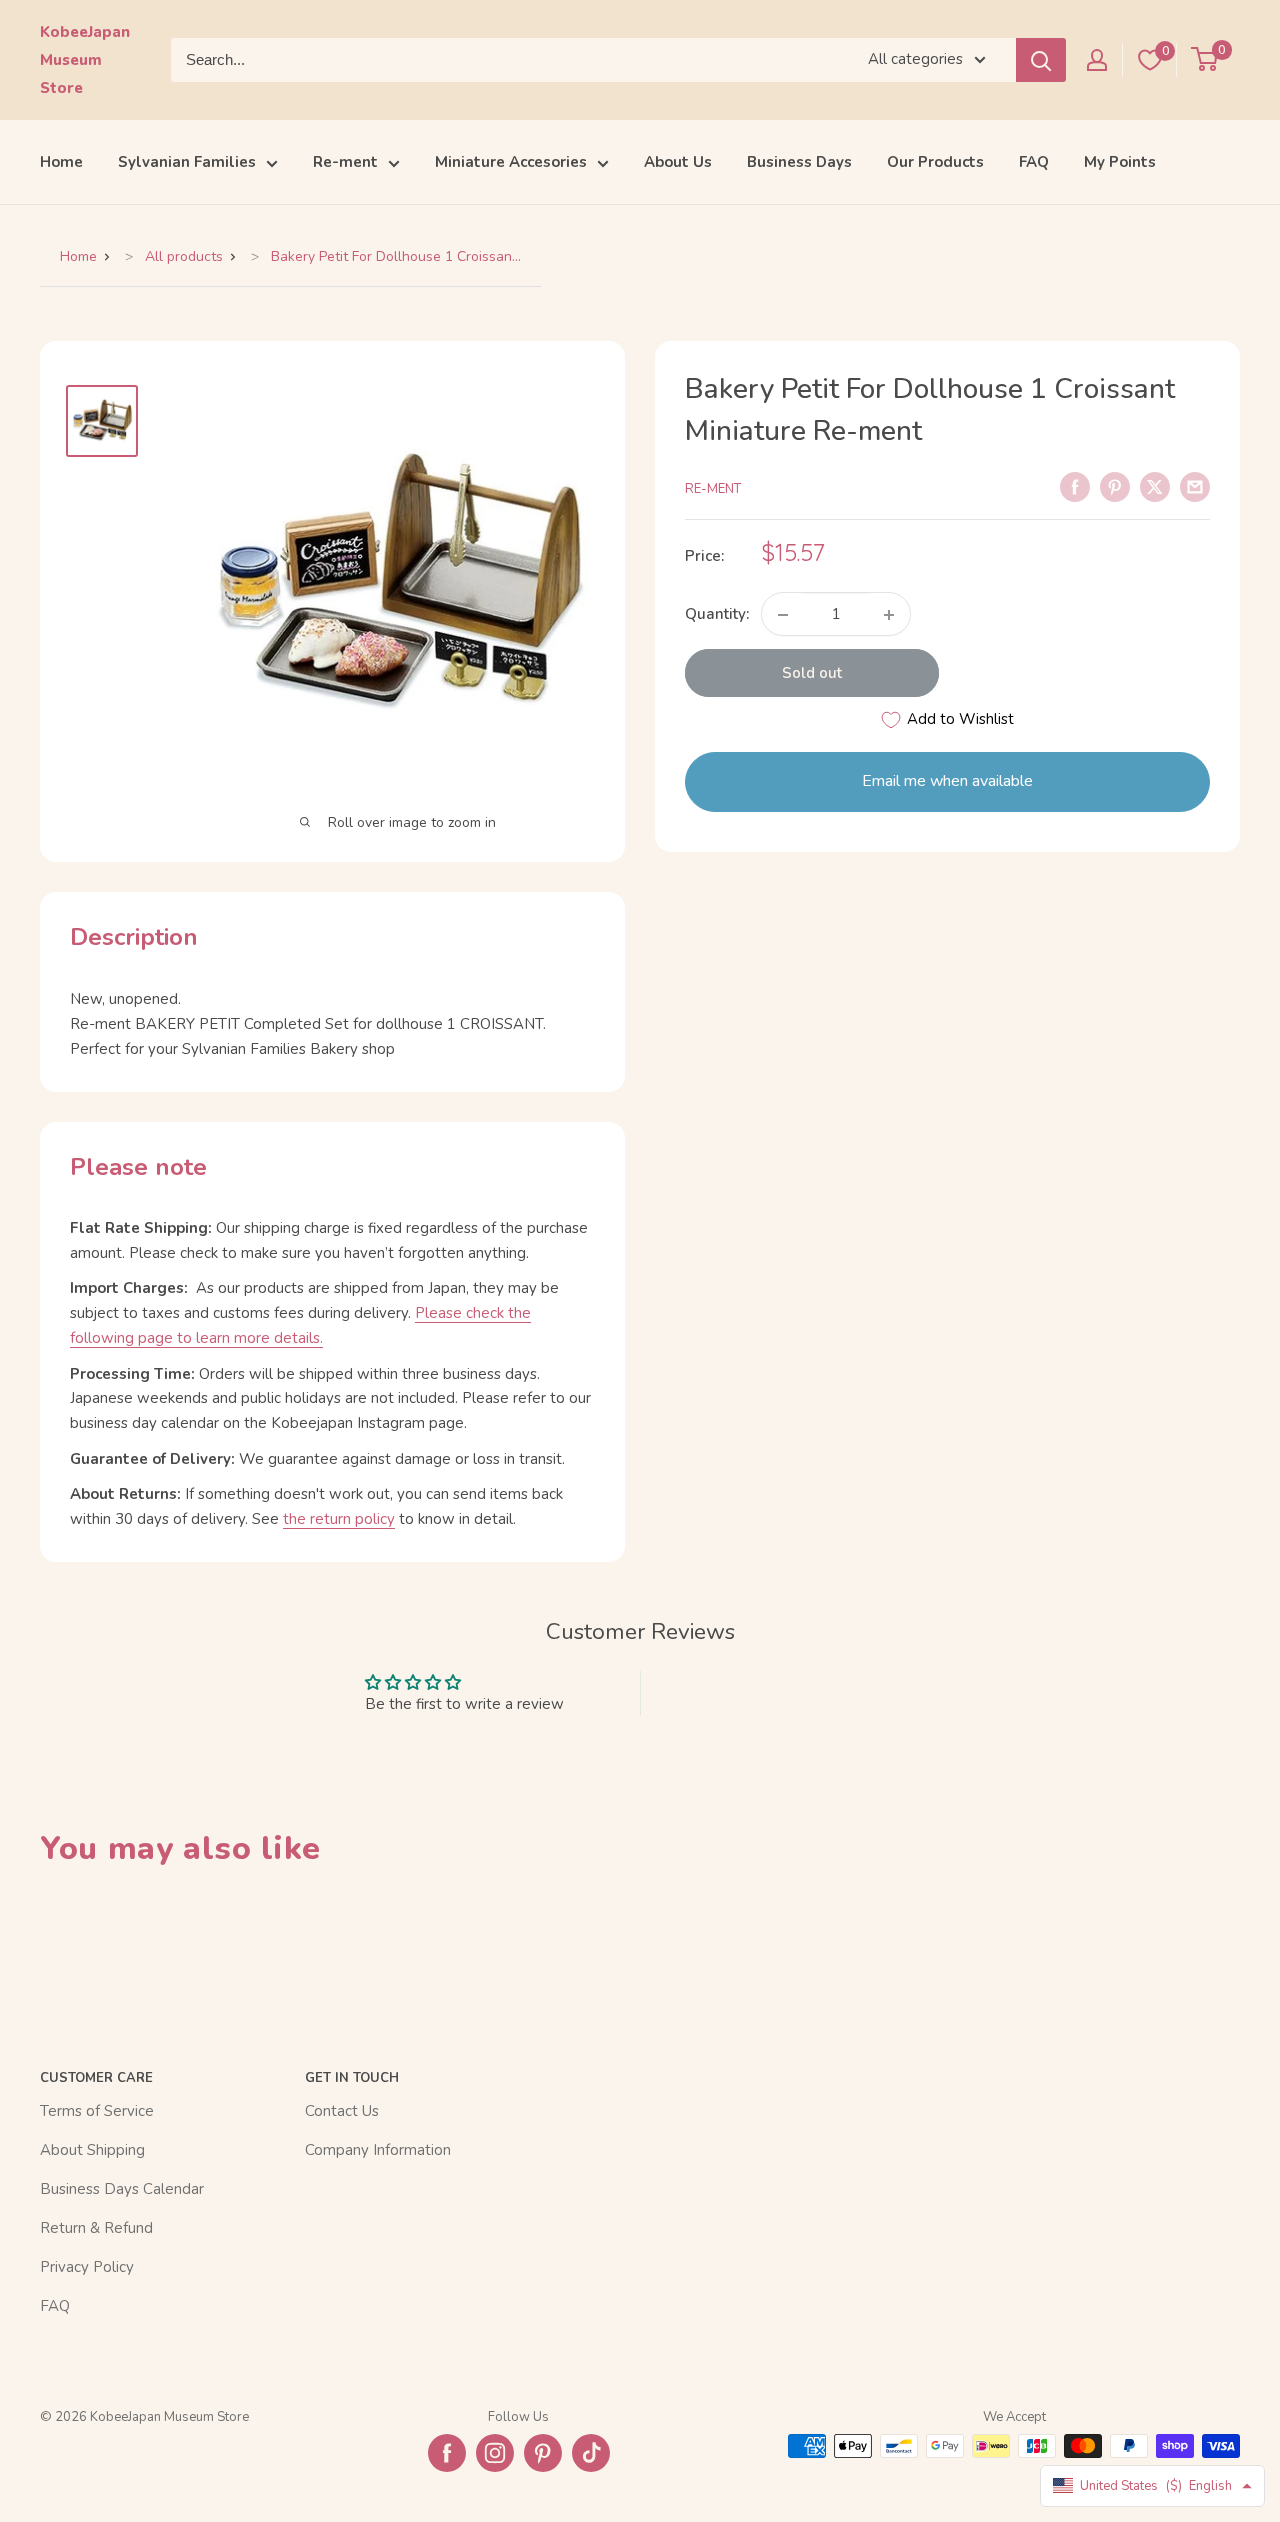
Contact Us (342, 2111)
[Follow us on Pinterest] (543, 2453)
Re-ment (345, 162)
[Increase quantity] (889, 615)
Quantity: (717, 615)
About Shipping (92, 2150)
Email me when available (947, 782)
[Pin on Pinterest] (1115, 486)
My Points (1120, 162)
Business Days (799, 162)
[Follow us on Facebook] (447, 2453)
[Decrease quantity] (783, 615)
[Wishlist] (1150, 60)
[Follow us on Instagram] (495, 2453)
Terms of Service (97, 2111)
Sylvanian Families (187, 162)
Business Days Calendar (122, 2189)
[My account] (1097, 60)
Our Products (935, 162)
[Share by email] (1195, 486)
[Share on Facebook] (1075, 486)
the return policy (339, 1519)
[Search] (1041, 60)
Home (61, 162)
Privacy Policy (87, 2267)
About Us (678, 162)
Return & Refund (96, 2228)
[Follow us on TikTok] (591, 2453)
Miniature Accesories (511, 162)
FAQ (1034, 162)
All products (184, 256)
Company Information (378, 2150)
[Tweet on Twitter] (1155, 486)
